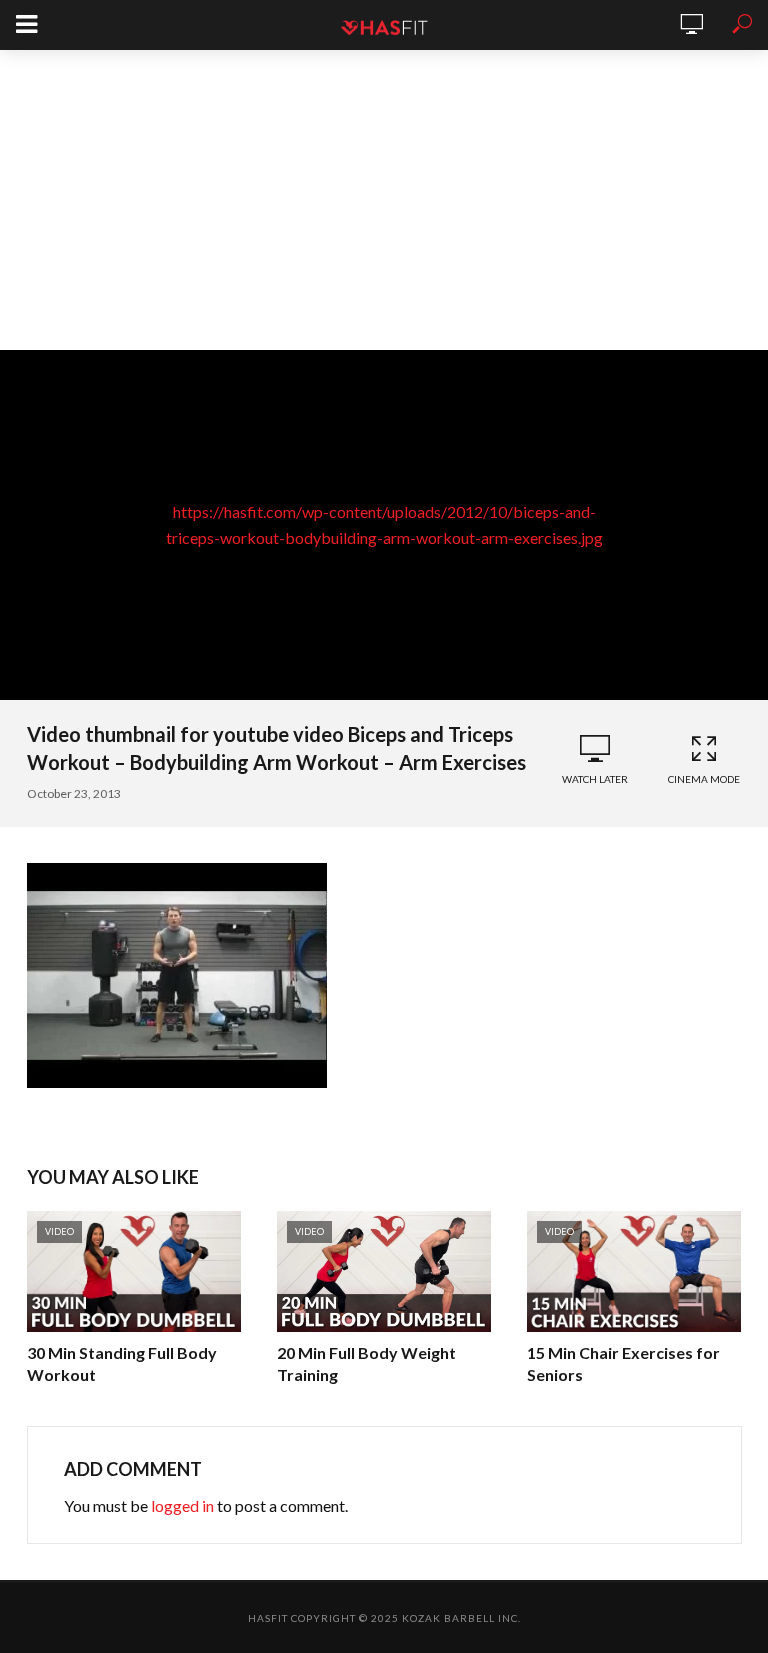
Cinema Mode (704, 779)
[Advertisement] (384, 200)
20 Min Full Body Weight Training (366, 1363)
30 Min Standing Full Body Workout (122, 1363)
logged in (182, 1505)
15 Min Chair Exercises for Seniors (623, 1363)
